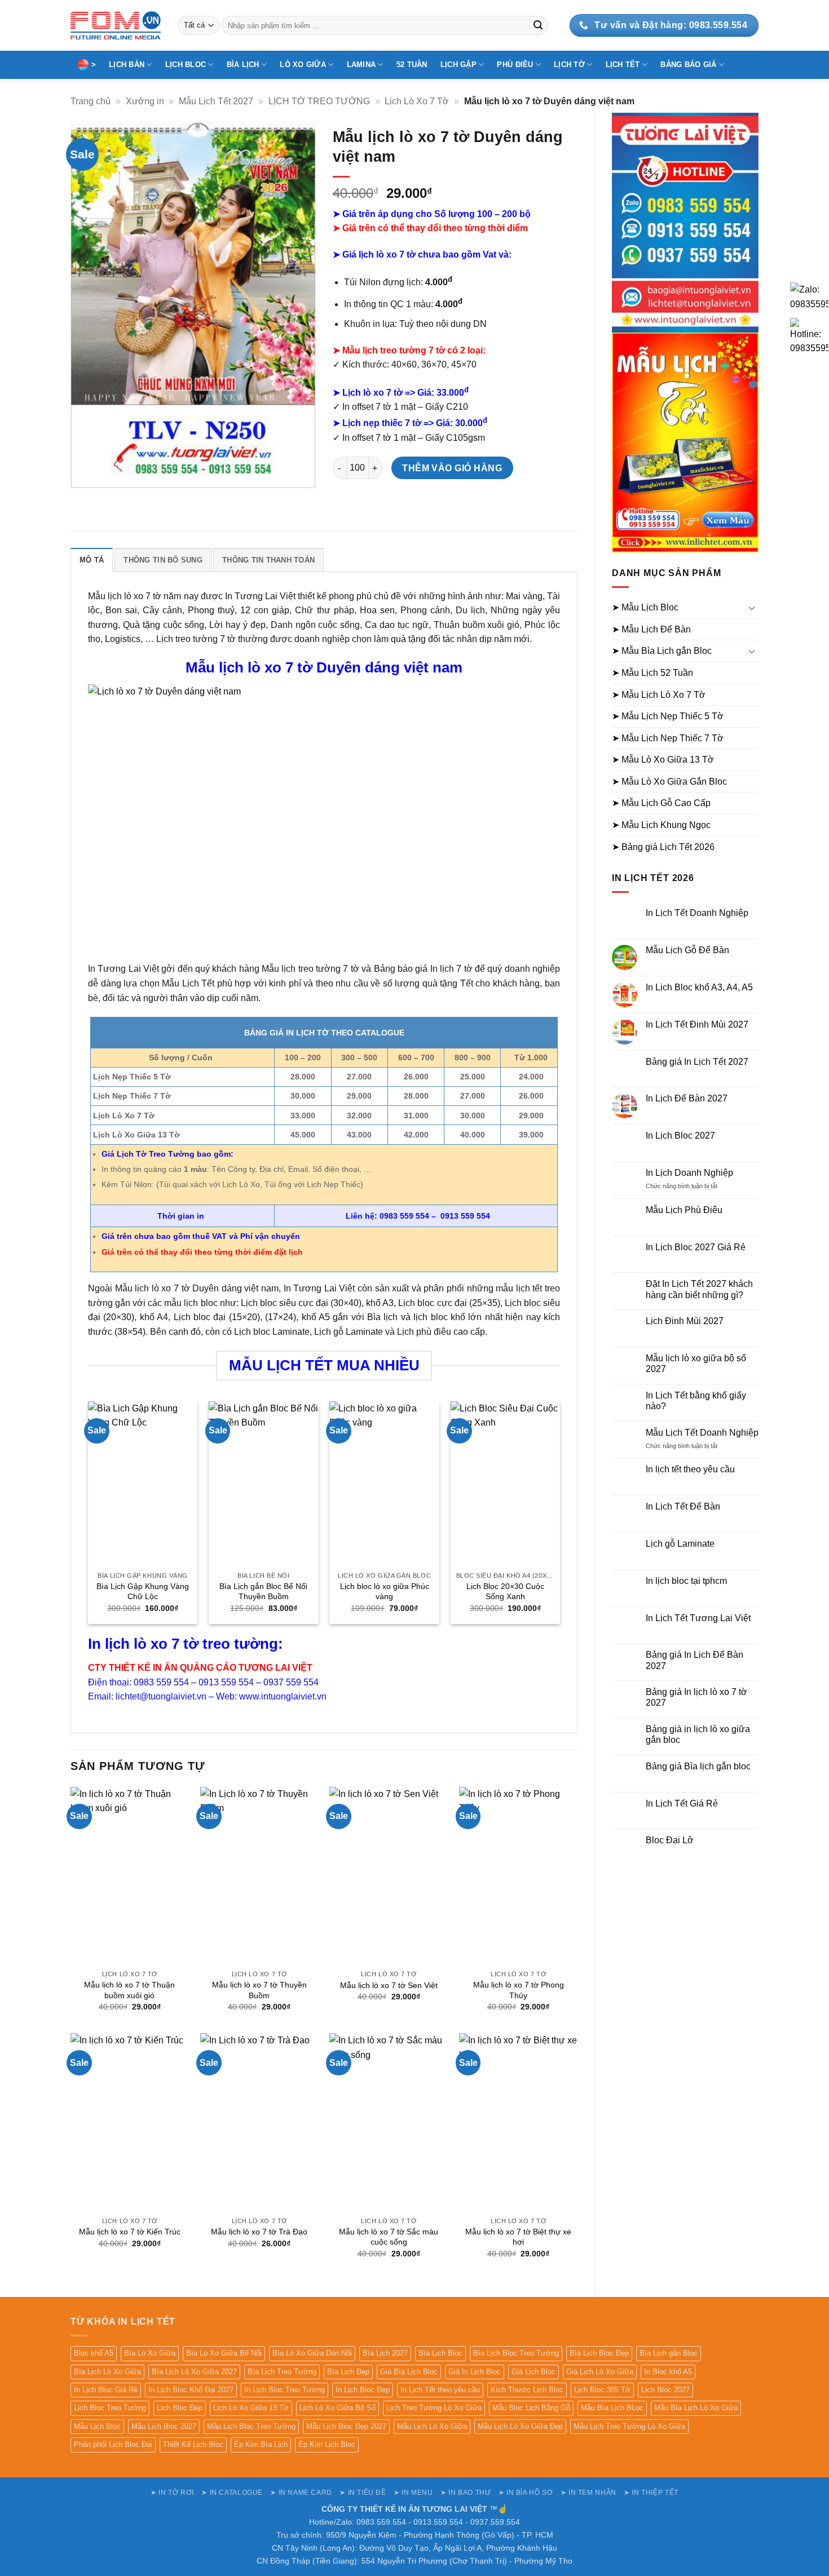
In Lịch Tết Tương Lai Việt (698, 1618)
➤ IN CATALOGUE (232, 2493)
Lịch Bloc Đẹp (180, 2408)
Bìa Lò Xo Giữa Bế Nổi (224, 2353)
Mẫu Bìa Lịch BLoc (612, 2408)
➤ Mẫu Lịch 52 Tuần (652, 673)
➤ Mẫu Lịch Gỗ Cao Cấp (661, 803)
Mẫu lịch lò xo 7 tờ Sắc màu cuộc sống (389, 2237)
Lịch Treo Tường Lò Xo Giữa (434, 2408)
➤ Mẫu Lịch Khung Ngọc (661, 825)
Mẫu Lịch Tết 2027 (216, 101)
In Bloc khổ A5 (668, 2372)
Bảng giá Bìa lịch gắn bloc (698, 1766)
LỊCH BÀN (127, 65)
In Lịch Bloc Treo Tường (285, 2390)
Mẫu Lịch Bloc (97, 2426)
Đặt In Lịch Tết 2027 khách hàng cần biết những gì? (699, 1289)
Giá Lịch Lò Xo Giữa (600, 2372)
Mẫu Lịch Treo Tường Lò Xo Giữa (629, 2426)
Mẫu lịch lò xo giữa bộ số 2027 (696, 1364)
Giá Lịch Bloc (533, 2372)
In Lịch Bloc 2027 (680, 1136)
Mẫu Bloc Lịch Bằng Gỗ (531, 2408)
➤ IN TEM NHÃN (588, 2493)
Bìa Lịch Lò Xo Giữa (107, 2372)
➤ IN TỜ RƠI (172, 2493)
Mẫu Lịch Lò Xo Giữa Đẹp (520, 2426)
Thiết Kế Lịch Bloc (193, 2444)
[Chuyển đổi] (752, 608)
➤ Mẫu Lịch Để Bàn (651, 629)
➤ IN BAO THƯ (466, 2493)
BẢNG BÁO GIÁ (688, 65)
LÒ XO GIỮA (303, 65)
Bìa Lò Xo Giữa (150, 2353)
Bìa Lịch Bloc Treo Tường (516, 2353)
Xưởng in (145, 101)
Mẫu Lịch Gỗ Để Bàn (687, 950)
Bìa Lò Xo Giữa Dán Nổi (312, 2353)
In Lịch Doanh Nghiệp (689, 1173)
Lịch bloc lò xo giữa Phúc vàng (385, 1592)
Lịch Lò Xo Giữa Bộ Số (338, 2408)
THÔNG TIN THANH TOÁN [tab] (268, 560)
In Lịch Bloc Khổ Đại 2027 (191, 2390)
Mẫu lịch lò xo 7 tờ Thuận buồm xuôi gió (129, 1990)
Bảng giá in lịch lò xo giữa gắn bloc (698, 1734)
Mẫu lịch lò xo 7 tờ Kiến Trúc (130, 2232)
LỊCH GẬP (458, 65)
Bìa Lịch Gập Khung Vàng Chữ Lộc (143, 1592)
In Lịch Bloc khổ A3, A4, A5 (699, 987)
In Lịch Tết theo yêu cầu (440, 2390)
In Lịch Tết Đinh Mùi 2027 (697, 1024)
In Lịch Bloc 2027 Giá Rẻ (696, 1247)
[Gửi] (538, 25)
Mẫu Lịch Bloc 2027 (164, 2426)
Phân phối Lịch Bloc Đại (113, 2444)
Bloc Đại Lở (670, 1840)
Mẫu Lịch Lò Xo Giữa (432, 2426)
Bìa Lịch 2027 (385, 2353)
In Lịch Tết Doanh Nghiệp (697, 913)
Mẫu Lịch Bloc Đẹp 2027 (346, 2426)
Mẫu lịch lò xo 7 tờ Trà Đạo (259, 2232)
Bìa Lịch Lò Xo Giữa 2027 (194, 2372)
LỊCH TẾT (623, 65)
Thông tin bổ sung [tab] (163, 560)
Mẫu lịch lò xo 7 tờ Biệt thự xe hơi (518, 2237)
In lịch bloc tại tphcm (686, 1581)
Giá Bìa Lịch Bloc (409, 2372)
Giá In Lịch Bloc (475, 2372)
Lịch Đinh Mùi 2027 (685, 1321)
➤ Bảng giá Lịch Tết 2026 (663, 847)
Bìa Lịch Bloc (440, 2353)
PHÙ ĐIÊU (515, 65)
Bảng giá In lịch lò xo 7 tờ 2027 (696, 1697)
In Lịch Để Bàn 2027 (687, 1098)
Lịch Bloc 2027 (665, 2390)
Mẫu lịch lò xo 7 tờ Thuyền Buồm (259, 1990)
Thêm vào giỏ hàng (452, 468)
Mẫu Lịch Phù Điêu (684, 1210)
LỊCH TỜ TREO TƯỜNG (319, 101)
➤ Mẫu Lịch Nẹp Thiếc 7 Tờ (668, 738)
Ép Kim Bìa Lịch (261, 2444)
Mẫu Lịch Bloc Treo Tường (251, 2426)
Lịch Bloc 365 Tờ (602, 2390)
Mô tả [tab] (92, 560)
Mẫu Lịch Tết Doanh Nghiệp (702, 1433)
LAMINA (361, 65)
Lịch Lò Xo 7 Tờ (417, 101)
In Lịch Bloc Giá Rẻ (106, 2390)
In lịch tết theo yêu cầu (690, 1469)
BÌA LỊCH (243, 65)
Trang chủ (91, 101)
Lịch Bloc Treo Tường (110, 2408)
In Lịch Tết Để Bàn (683, 1506)
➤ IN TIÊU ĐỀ (363, 2493)
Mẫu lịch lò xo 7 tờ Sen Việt (389, 1985)
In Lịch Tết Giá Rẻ (682, 1803)
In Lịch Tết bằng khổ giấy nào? (696, 1401)
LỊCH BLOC (186, 65)
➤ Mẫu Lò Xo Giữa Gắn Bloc (669, 782)
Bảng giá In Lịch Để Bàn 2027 (694, 1660)
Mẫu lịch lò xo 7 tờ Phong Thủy (519, 1990)
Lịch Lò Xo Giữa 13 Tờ (251, 2408)
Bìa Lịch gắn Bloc (669, 2353)
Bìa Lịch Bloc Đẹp (599, 2353)
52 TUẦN (412, 65)
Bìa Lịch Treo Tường (282, 2372)
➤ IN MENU (413, 2493)
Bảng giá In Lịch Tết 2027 (697, 1062)
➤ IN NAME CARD (301, 2493)
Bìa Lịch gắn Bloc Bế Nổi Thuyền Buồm (263, 1592)
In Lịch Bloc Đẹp (363, 2390)
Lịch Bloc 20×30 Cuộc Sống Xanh (505, 1592)
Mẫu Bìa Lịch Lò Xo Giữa (696, 2408)
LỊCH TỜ (569, 65)
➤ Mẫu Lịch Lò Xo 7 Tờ (659, 695)
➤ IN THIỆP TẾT (651, 2493)
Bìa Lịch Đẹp (348, 2372)
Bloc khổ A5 (94, 2353)
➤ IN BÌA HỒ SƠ (526, 2493)
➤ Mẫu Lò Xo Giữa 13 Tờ (663, 760)
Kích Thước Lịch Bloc (527, 2390)
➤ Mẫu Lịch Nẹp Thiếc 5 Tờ (668, 716)
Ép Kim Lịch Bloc (327, 2444)
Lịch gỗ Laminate (680, 1544)
